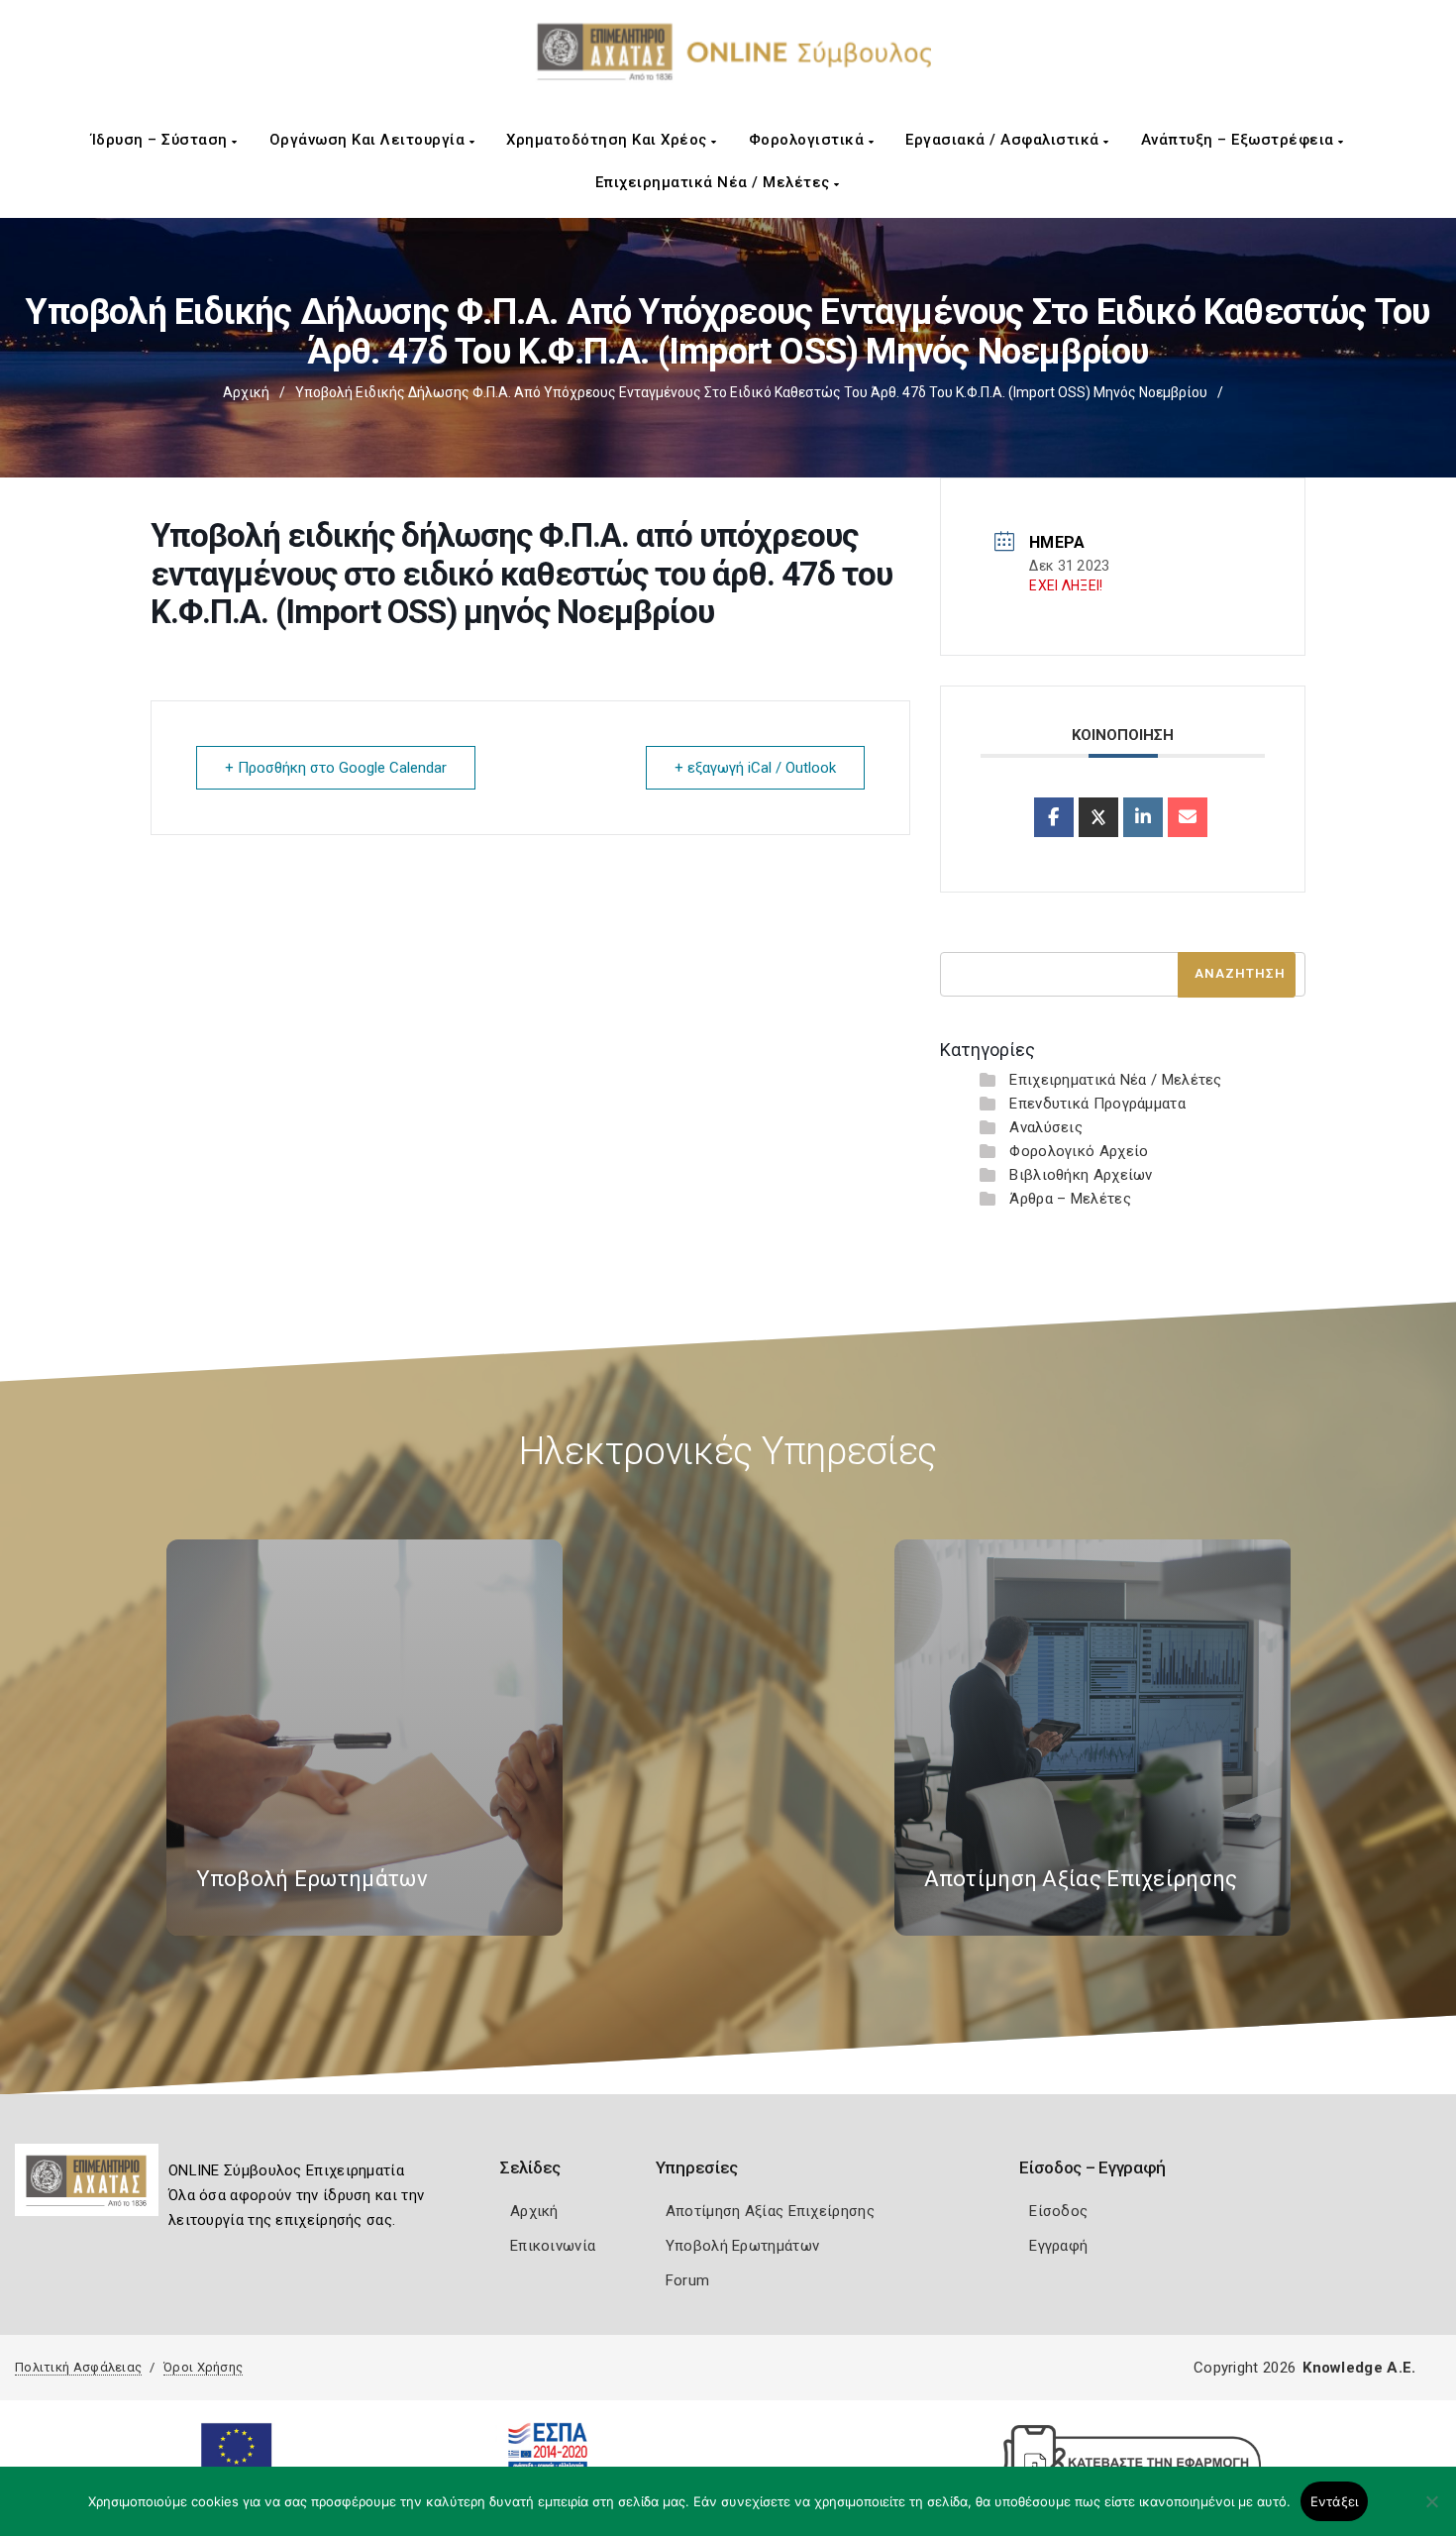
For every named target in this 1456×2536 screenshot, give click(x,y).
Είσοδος (1058, 2211)
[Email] (1188, 817)
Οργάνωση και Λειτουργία (369, 140)
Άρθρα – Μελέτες (1070, 1199)
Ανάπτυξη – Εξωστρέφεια (1240, 140)
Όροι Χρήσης (203, 2367)
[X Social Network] (1098, 817)
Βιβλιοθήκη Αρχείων (1081, 1175)
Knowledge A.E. (1359, 2368)
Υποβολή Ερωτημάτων (742, 2246)
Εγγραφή (1058, 2246)
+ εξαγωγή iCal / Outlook (755, 768)
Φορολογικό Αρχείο (1079, 1151)
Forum (688, 2280)
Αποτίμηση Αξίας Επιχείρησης (770, 2211)
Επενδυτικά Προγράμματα (1097, 1104)
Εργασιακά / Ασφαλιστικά (1004, 140)
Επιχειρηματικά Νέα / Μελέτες (715, 182)
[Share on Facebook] (1054, 817)
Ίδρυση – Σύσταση (162, 140)
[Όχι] (1431, 2511)
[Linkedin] (1143, 817)
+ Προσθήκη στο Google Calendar (336, 768)
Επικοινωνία (553, 2246)
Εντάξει (1335, 2501)
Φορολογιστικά (809, 140)
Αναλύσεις (1046, 1127)
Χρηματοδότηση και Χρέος (609, 140)
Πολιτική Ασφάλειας (78, 2367)
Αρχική (246, 392)
